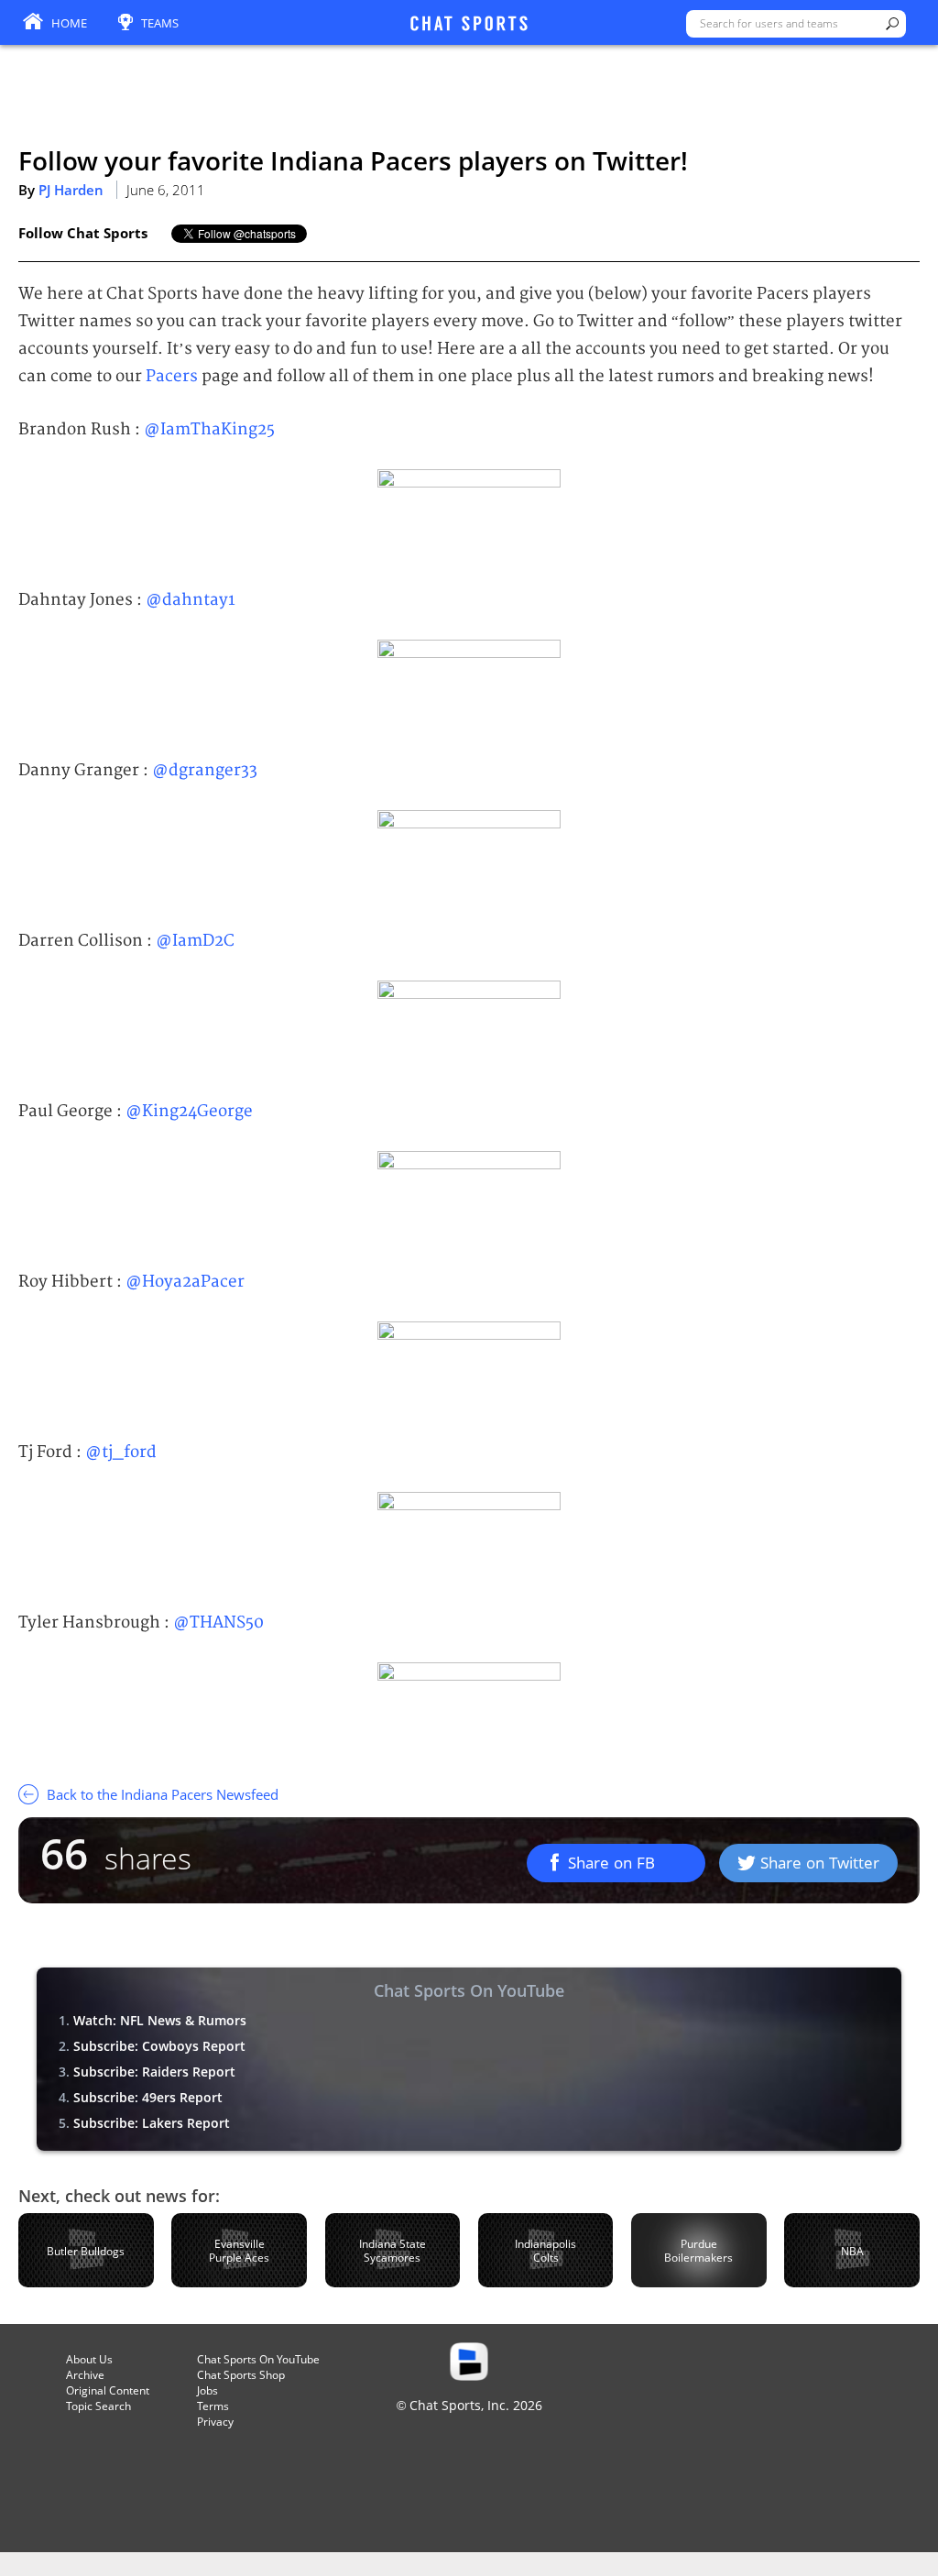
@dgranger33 (205, 770)
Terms (213, 2406)
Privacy (215, 2422)
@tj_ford (121, 1452)
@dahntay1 (191, 600)
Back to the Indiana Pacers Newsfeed (161, 1794)
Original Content (108, 2390)
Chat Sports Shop (241, 2375)
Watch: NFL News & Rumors (160, 2020)
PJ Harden (71, 190)
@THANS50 (218, 1622)
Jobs (207, 2390)
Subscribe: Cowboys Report (159, 2046)
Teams (160, 23)
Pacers (172, 376)
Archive (85, 2375)
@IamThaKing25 (209, 429)
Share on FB (611, 1863)
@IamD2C (195, 941)
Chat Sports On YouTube (258, 2359)
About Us (89, 2359)
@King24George (189, 1111)
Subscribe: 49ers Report (148, 2097)
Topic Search (98, 2406)
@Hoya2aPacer (185, 1282)
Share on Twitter (820, 1863)
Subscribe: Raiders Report (154, 2072)
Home (69, 23)
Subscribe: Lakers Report (152, 2123)
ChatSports (469, 25)
